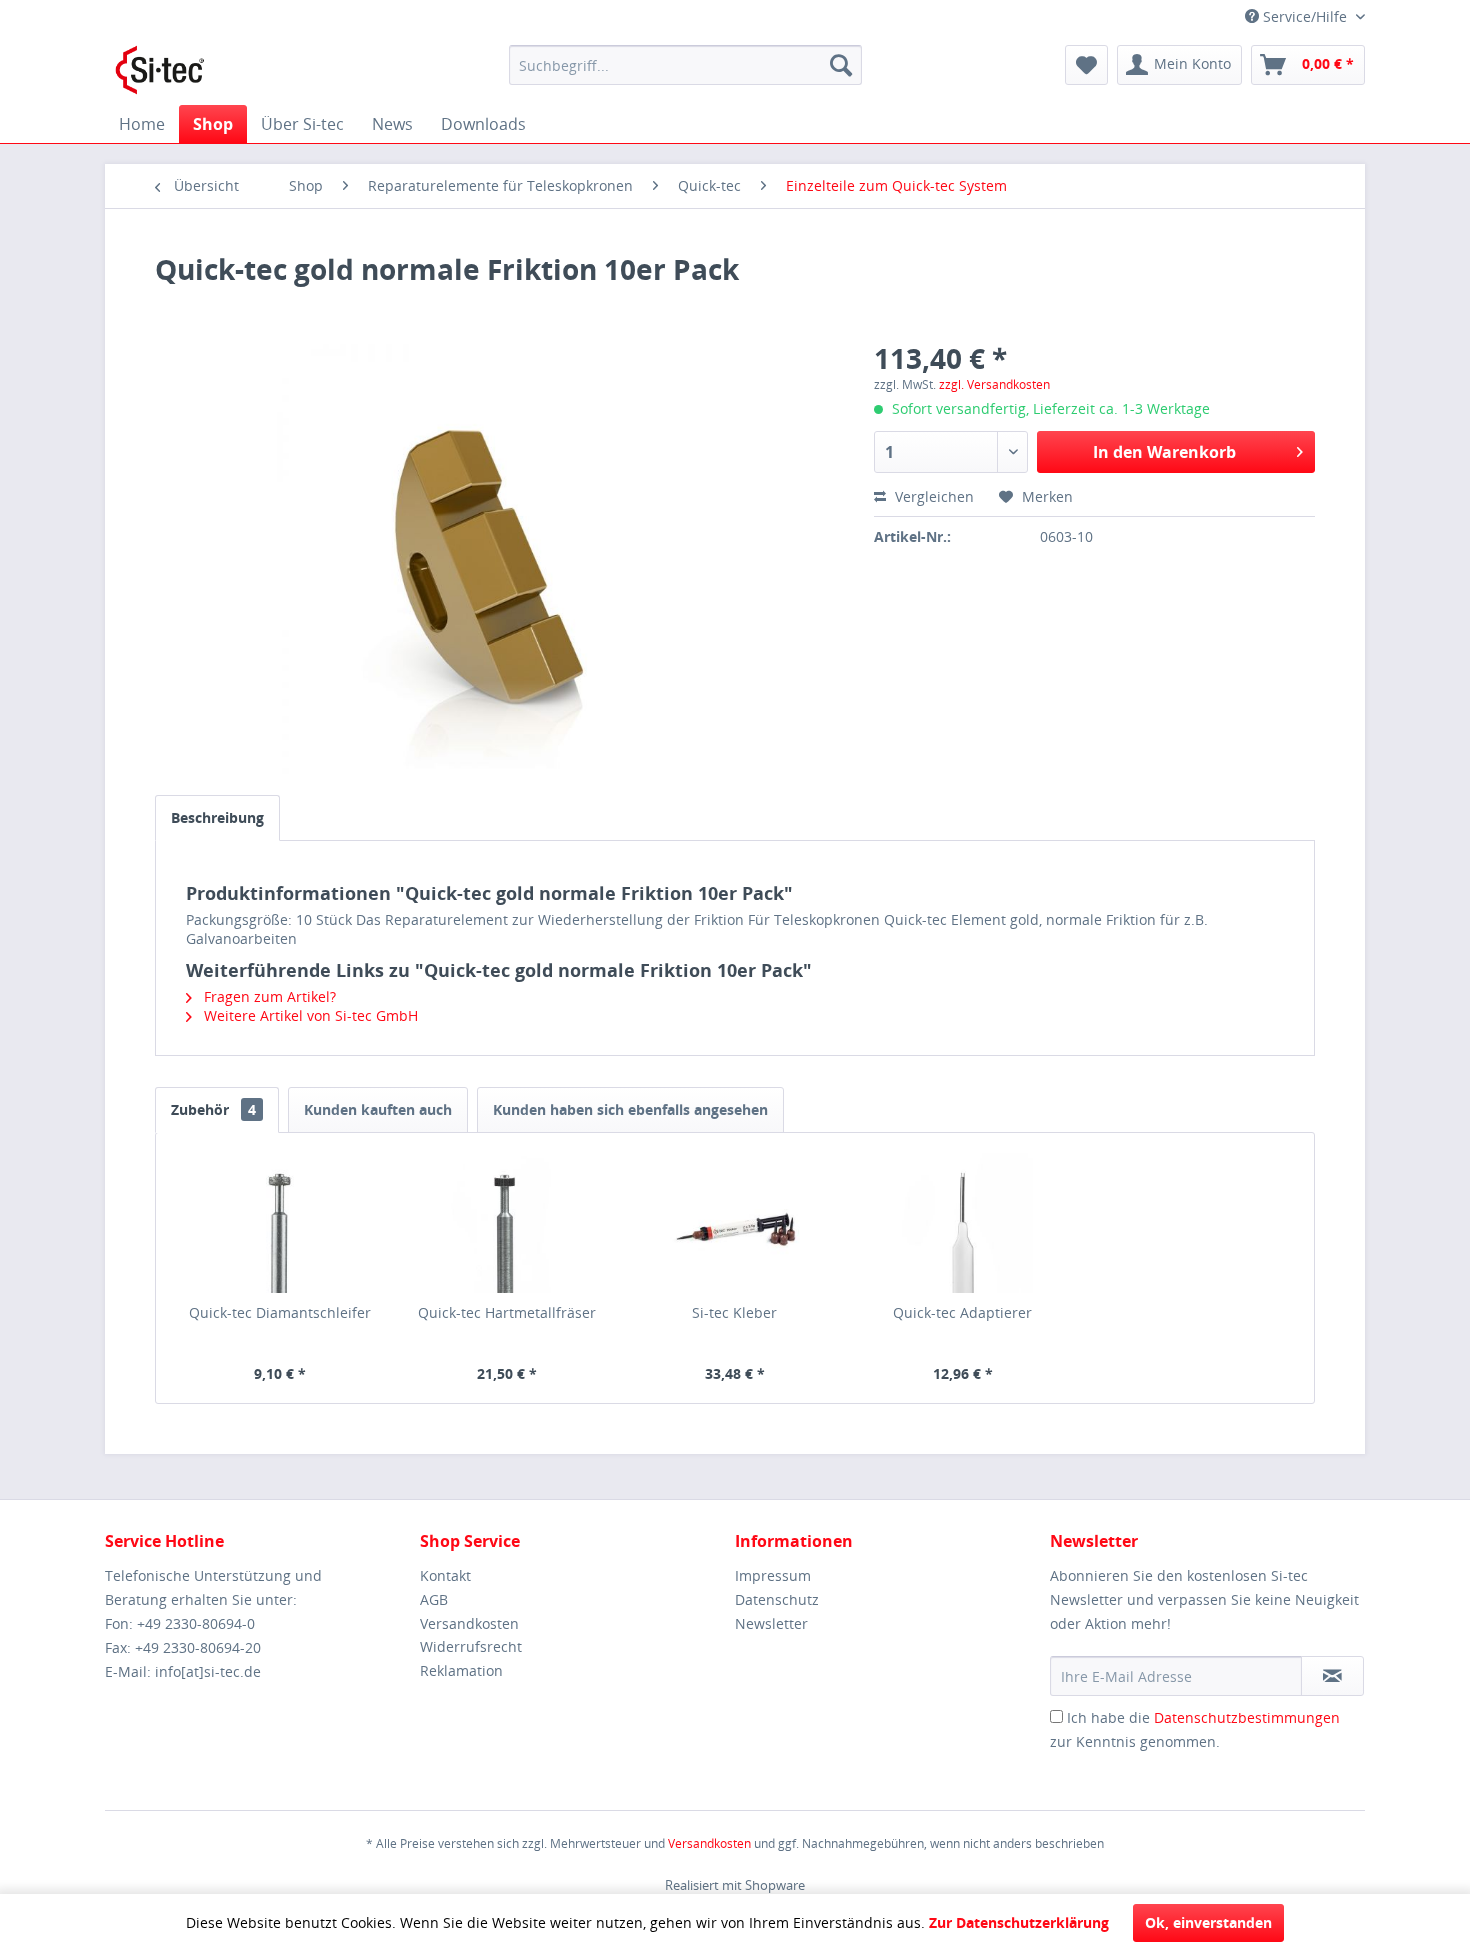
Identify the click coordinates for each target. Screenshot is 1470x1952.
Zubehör (213, 1109)
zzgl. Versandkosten (994, 384)
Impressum (773, 1575)
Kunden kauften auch (378, 1109)
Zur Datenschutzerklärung (1019, 1922)
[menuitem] (685, 65)
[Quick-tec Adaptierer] (963, 1223)
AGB (434, 1599)
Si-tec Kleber (734, 1312)
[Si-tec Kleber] (735, 1223)
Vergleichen (932, 496)
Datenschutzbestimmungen (1247, 1717)
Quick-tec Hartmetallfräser (507, 1312)
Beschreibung (217, 817)
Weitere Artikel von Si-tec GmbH (309, 1015)
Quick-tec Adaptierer (962, 1312)
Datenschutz (777, 1599)
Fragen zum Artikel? (268, 996)
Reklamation (461, 1670)
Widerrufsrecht (471, 1646)
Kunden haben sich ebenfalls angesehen (630, 1109)
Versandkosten (469, 1623)
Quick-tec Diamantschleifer (280, 1312)
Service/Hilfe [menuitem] (1305, 16)
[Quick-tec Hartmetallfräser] (508, 1223)
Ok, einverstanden (1208, 1922)
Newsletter (771, 1623)
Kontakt (445, 1575)
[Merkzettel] (1086, 65)
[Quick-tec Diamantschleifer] (280, 1223)
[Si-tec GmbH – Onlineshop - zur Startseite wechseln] (160, 70)
